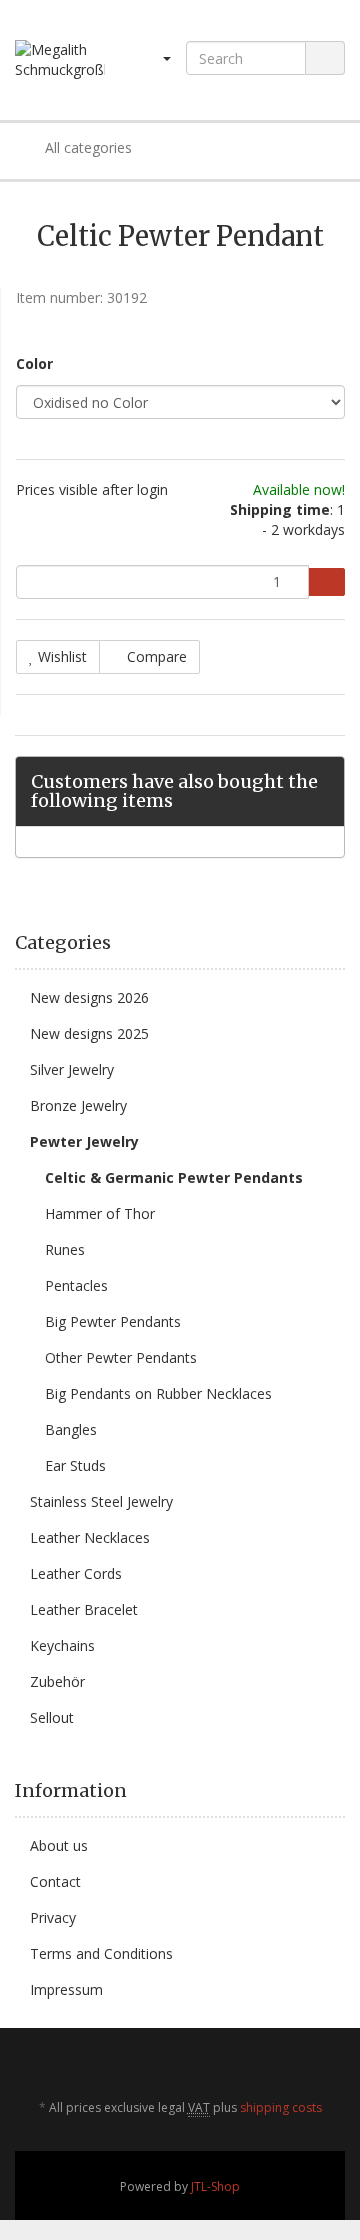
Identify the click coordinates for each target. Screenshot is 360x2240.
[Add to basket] (326, 582)
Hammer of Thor (100, 1213)
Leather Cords (76, 1573)
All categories (86, 147)
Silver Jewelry (72, 1069)
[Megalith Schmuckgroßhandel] (60, 60)
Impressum (66, 1989)
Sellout (52, 1717)
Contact (55, 1881)
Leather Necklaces (90, 1537)
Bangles (71, 1429)
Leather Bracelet (84, 1609)
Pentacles (76, 1285)
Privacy (53, 1917)
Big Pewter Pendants (113, 1321)
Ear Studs (75, 1465)
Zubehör (57, 1681)
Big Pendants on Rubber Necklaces (158, 1393)
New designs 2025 (89, 1033)
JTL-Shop (215, 2186)
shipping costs (281, 2107)
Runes (65, 1249)
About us (59, 1845)
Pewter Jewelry (84, 1141)
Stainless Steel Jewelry (101, 1501)
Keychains (62, 1645)
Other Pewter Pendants (121, 1357)
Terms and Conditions (101, 1953)
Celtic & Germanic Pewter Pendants (174, 1177)
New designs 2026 (89, 997)
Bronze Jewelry (78, 1105)
